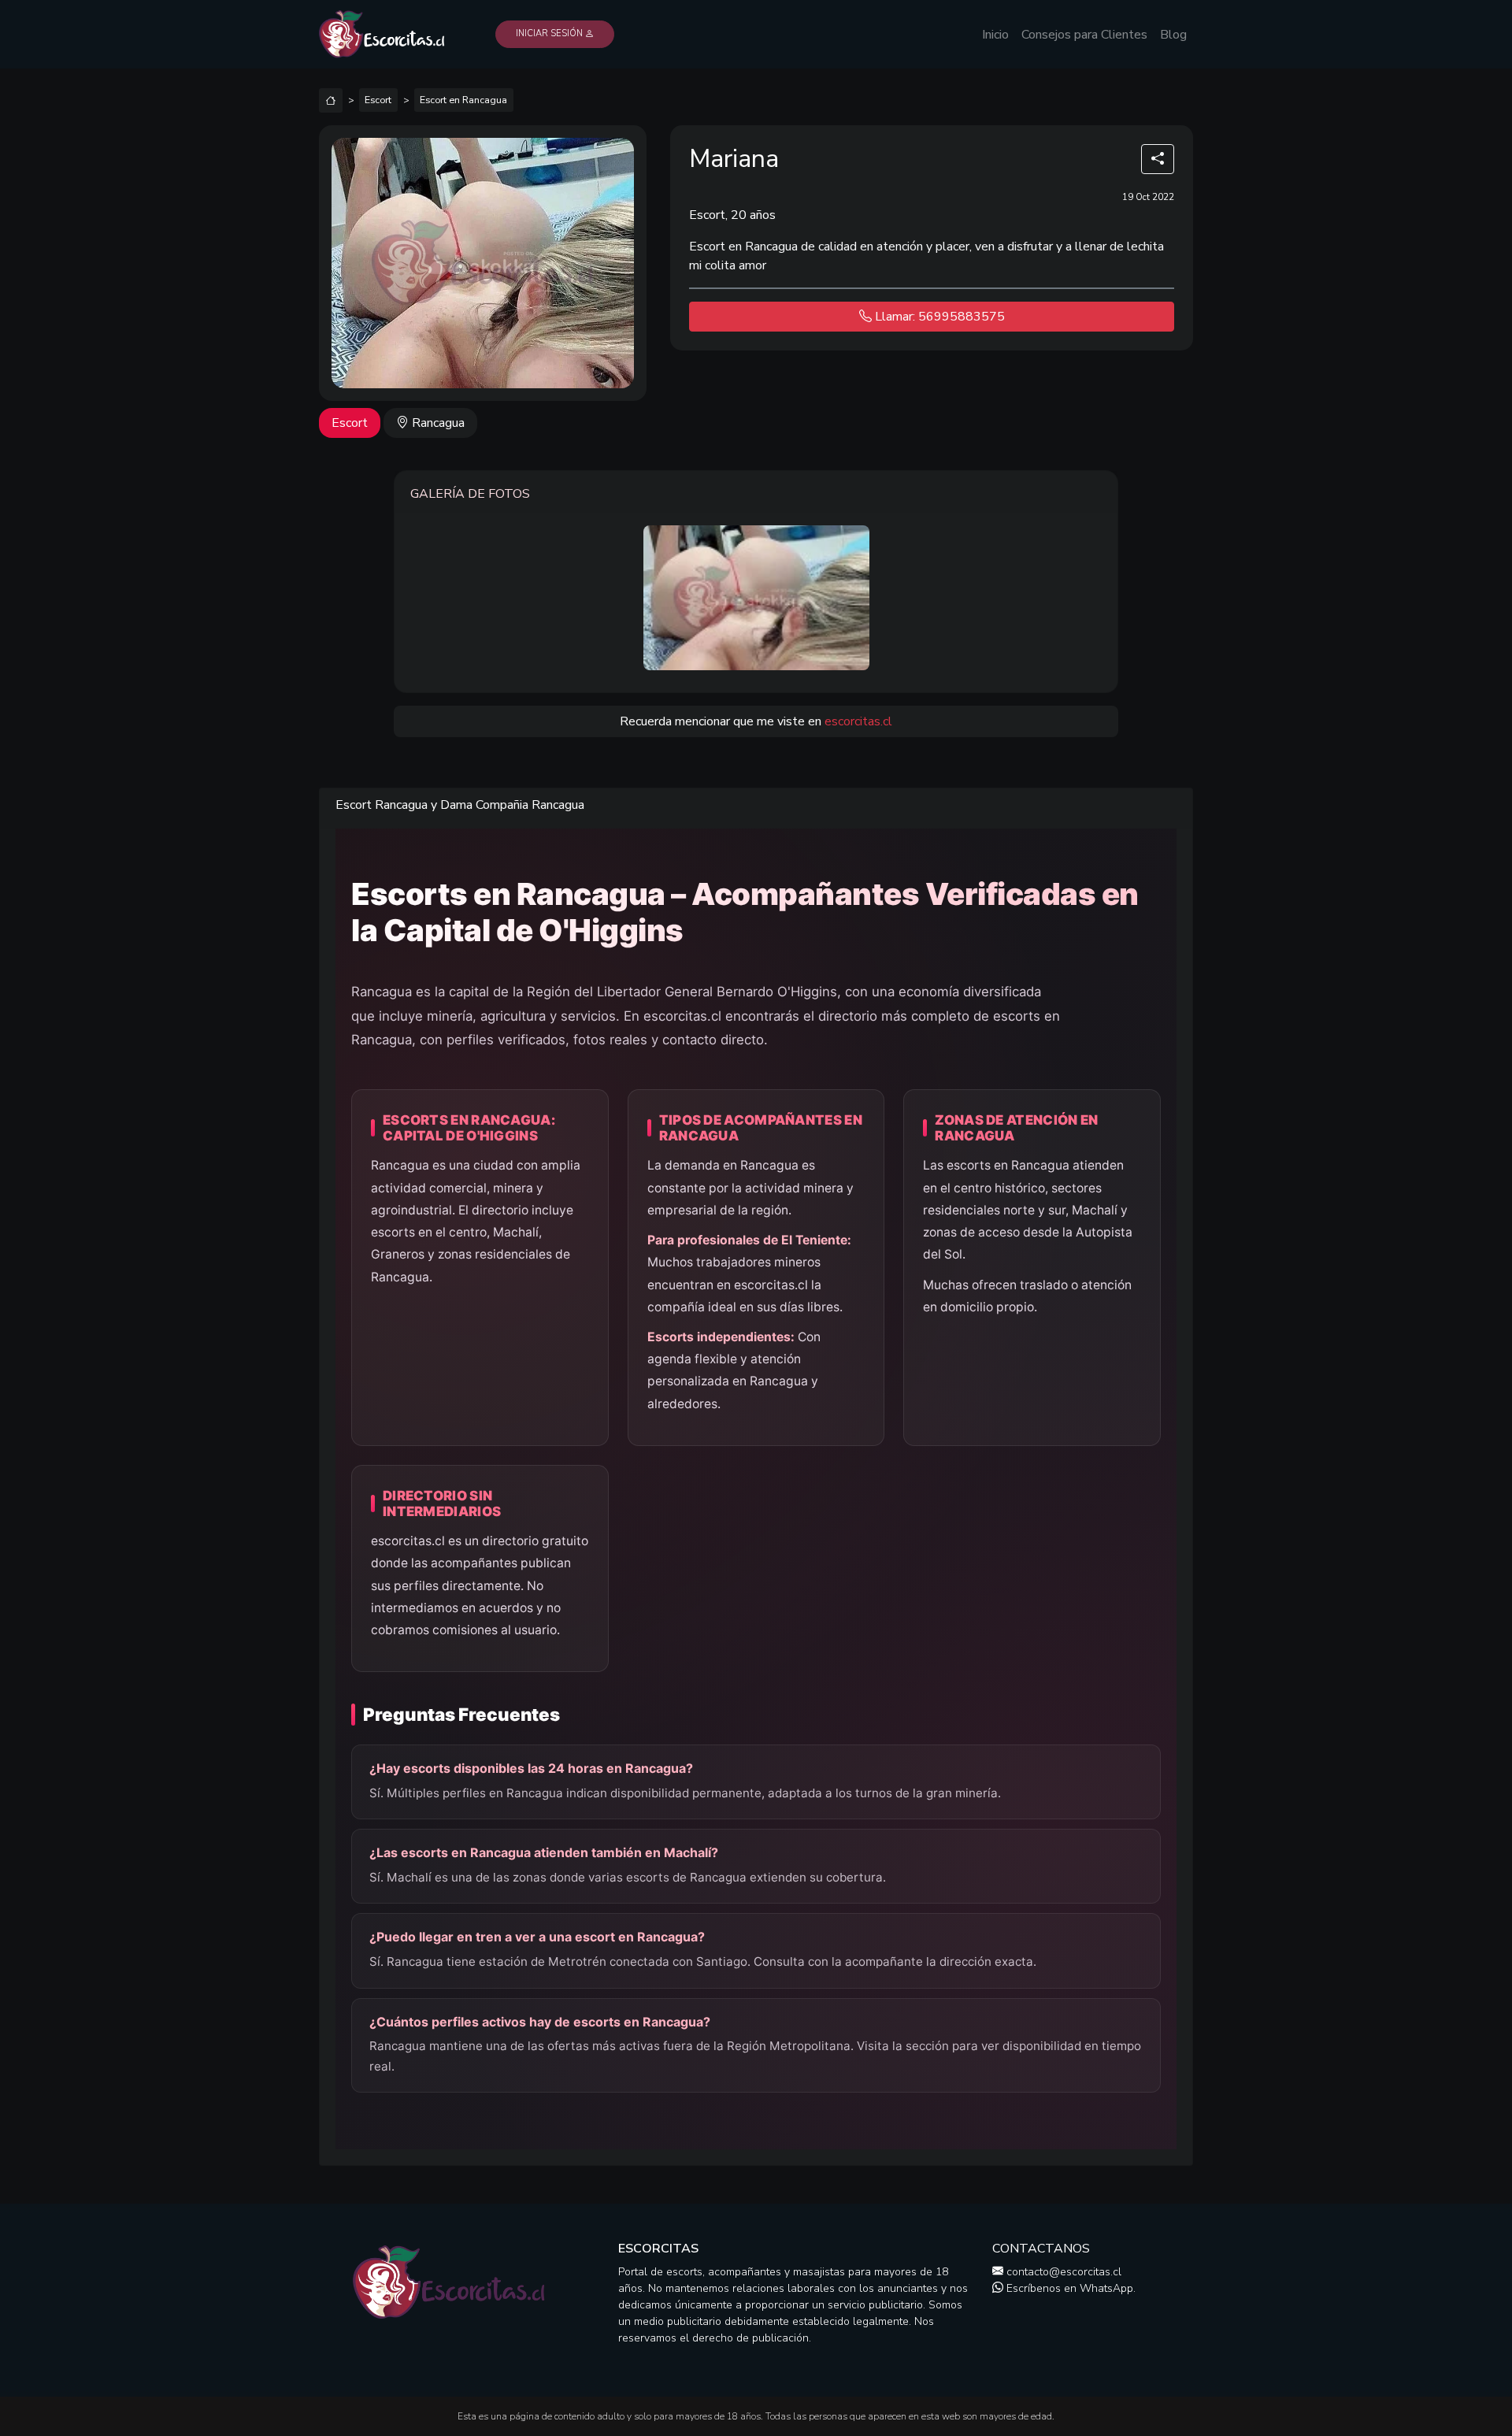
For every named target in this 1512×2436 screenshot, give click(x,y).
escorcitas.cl (858, 721)
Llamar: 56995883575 (938, 317)
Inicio (995, 35)
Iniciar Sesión (550, 33)
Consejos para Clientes (1084, 35)
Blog (1173, 35)
